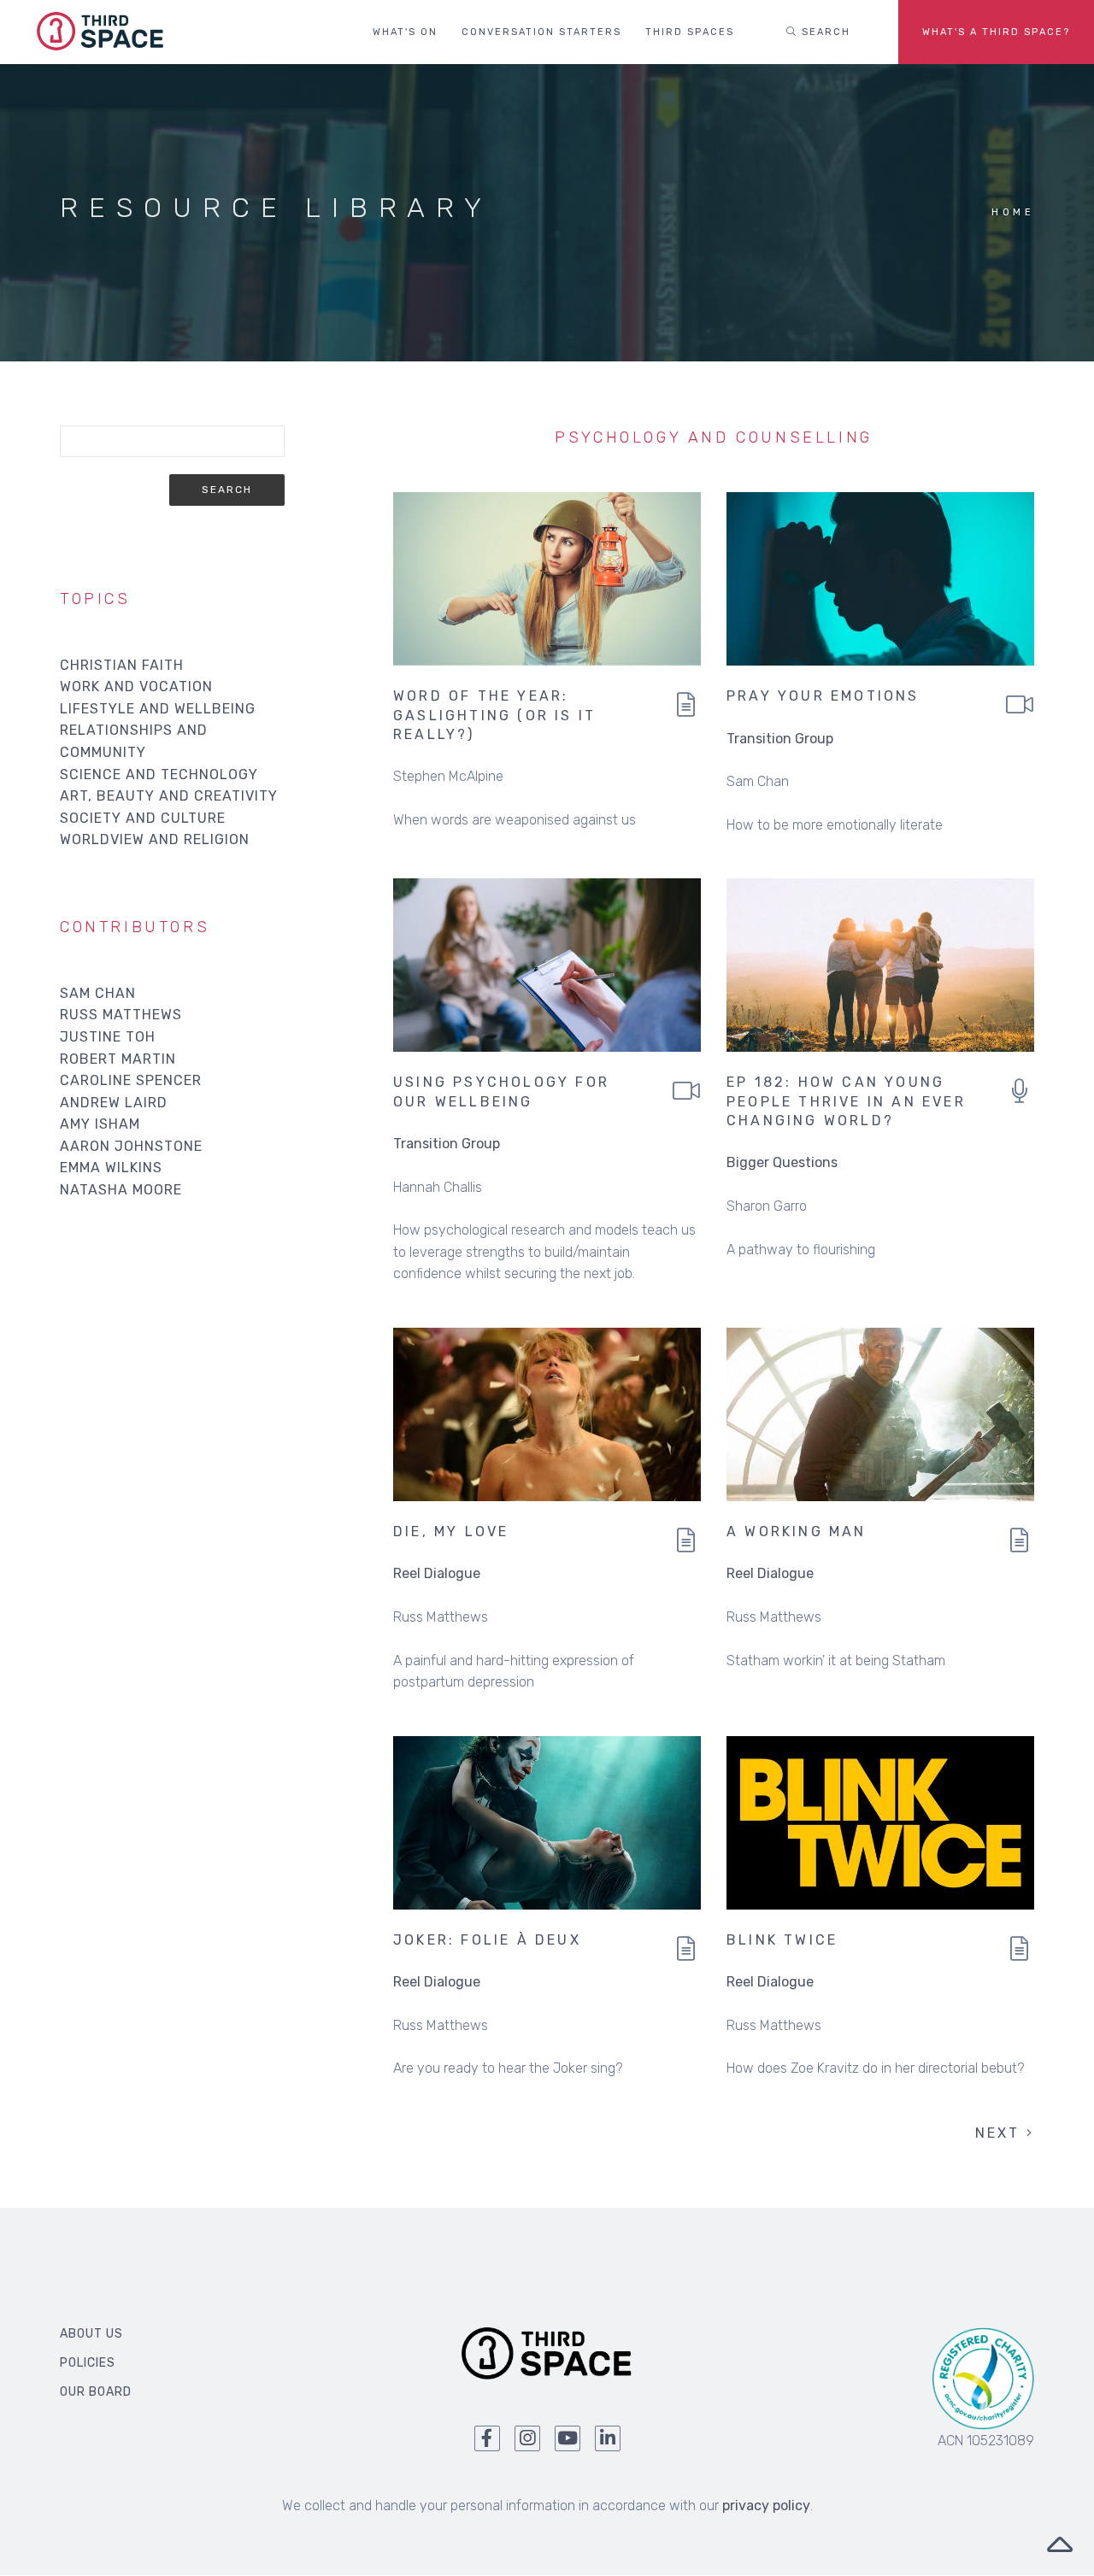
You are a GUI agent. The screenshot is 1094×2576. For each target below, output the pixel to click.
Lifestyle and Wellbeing (158, 709)
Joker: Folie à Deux (487, 1940)
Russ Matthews (121, 1015)
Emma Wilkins (111, 1168)
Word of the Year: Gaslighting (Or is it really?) (494, 715)
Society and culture (143, 818)
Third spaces (690, 32)
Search (824, 32)
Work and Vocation (136, 687)
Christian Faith (122, 665)
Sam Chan (98, 993)
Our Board (96, 2392)
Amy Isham (100, 1124)
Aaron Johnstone (131, 1146)
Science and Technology (159, 775)
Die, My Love (451, 1532)
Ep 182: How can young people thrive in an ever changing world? (846, 1101)
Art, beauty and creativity (169, 796)
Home (1013, 212)
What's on (405, 32)
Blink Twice (782, 1940)
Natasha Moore (121, 1190)
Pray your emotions (823, 696)
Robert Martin (118, 1059)
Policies (88, 2363)
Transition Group (780, 739)
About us (91, 2334)
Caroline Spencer (131, 1080)
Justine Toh (108, 1037)
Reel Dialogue (437, 1573)
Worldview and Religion (155, 839)
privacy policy (766, 2506)
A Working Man (797, 1532)
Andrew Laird (114, 1103)
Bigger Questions (782, 1162)
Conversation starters (541, 32)
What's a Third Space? (996, 32)
